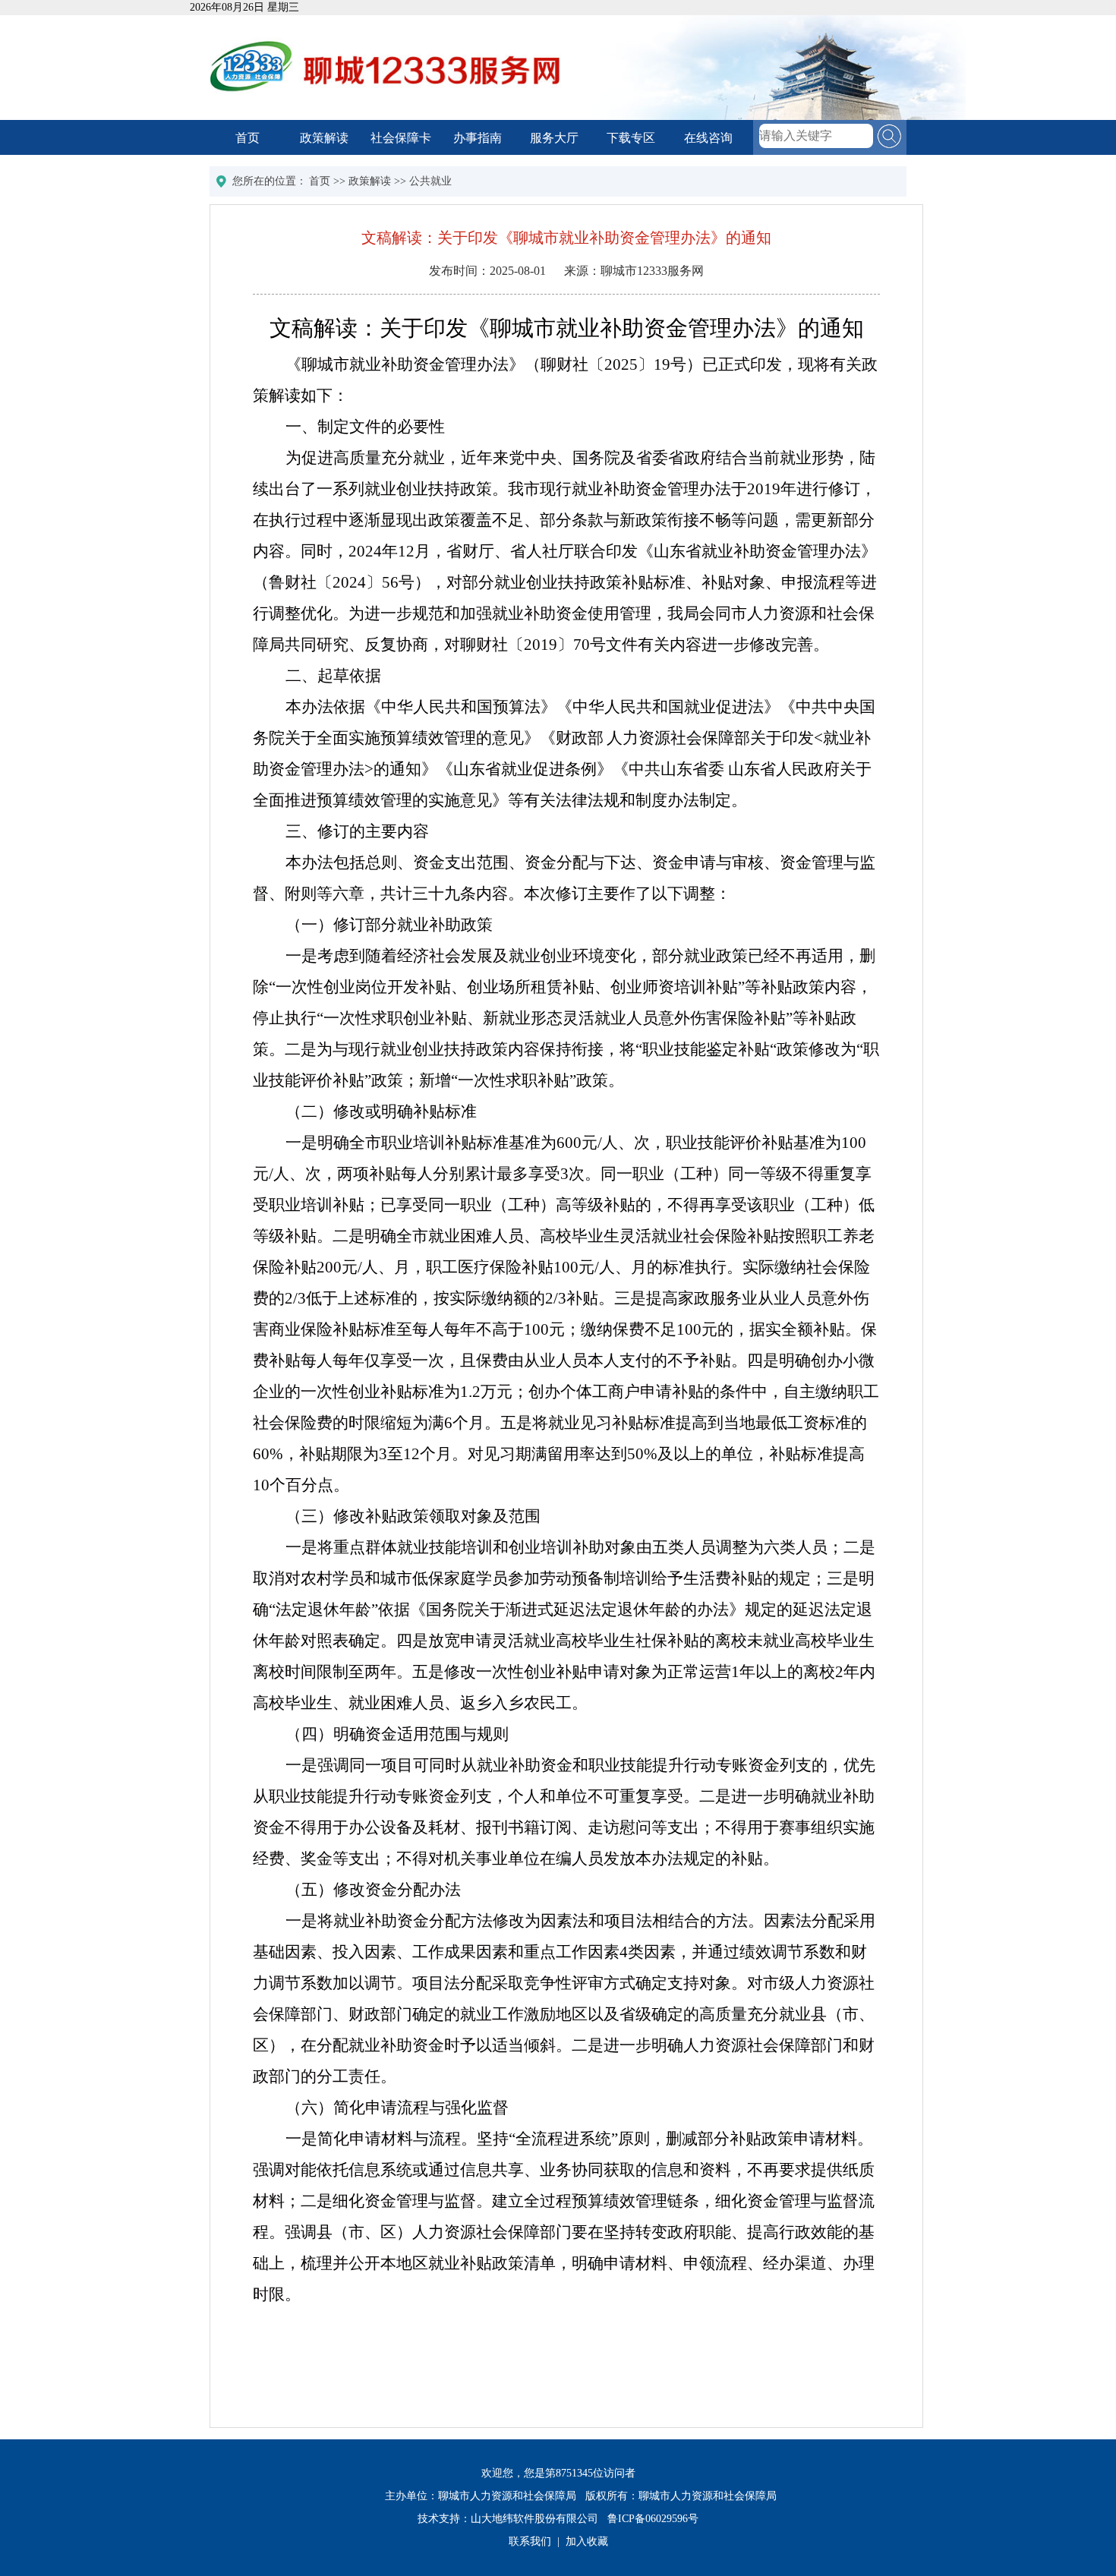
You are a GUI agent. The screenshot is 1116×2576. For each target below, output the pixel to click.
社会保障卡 (401, 138)
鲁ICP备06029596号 (653, 2519)
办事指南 (478, 138)
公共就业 (430, 181)
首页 (247, 138)
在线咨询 (708, 138)
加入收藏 (587, 2541)
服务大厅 (554, 138)
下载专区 (631, 138)
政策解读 (324, 138)
